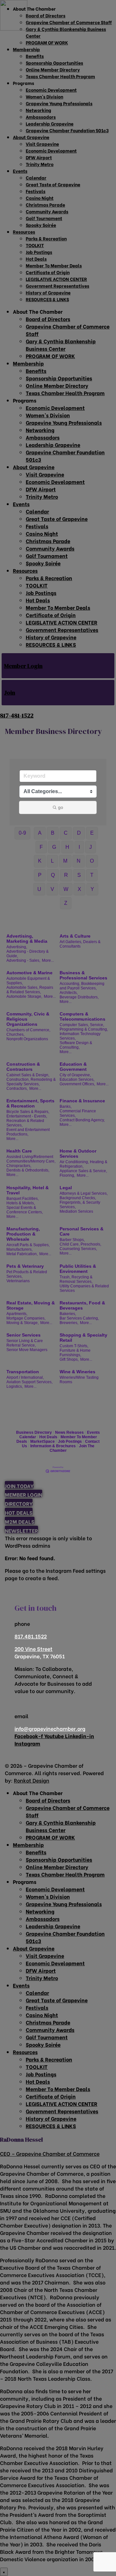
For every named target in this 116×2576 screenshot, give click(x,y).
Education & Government (73, 1067)
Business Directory (34, 1432)
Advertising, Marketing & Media (27, 939)
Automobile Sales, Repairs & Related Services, (30, 990)
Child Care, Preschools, (80, 1244)
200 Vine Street (34, 1649)
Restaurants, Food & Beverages (82, 1305)
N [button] (79, 861)
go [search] (61, 807)
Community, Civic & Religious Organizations (28, 1019)
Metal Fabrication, (22, 1254)
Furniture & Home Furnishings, (75, 1353)
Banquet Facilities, (23, 1199)
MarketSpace (43, 1441)
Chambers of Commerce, (28, 1030)
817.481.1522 (31, 1636)
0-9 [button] (22, 833)
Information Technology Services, (80, 1036)
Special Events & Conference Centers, (25, 1210)
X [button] (79, 889)
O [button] (92, 861)
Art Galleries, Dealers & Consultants (80, 944)
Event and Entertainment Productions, (28, 1132)
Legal (66, 1188)
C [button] (66, 833)
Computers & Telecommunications (82, 1016)
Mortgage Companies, (26, 1318)
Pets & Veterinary (25, 1266)
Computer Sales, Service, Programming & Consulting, (84, 1027)
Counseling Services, (78, 1249)
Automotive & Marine (29, 973)
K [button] (40, 861)
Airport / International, (25, 1377)
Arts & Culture (75, 936)
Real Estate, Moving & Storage (31, 1305)
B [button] (53, 833)
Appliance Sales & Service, (83, 1171)
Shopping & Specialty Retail (83, 1338)
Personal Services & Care (82, 1231)
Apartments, (17, 1314)
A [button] (40, 833)
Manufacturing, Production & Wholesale (23, 1234)
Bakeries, (68, 1314)
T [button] (92, 875)
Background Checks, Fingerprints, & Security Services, (80, 1202)
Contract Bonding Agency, (82, 1120)
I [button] (79, 847)
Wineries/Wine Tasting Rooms (79, 1380)
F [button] (41, 847)
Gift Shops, (69, 1359)
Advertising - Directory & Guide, (28, 954)
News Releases (69, 1432)
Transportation (23, 1372)
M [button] (65, 861)
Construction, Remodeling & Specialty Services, (31, 1082)
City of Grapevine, (75, 1075)
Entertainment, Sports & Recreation (30, 1103)
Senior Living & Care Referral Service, (25, 1343)
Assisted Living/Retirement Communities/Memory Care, (31, 1159)
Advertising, (17, 947)
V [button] (52, 889)
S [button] (79, 875)
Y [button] (92, 889)
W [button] (66, 889)
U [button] (39, 889)
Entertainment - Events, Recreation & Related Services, (27, 1121)
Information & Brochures (53, 1446)
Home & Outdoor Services (78, 1154)
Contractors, (17, 1089)
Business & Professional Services (83, 975)
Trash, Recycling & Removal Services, (76, 1279)
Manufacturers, (19, 1249)
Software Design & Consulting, (76, 1045)
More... (48, 960)
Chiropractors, (19, 1166)
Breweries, (69, 1323)
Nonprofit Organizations (27, 1039)
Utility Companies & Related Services (84, 1288)
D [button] (79, 833)
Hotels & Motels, (21, 1203)
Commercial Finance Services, (78, 1113)
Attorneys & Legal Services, (84, 1193)
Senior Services (24, 1335)
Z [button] (66, 903)
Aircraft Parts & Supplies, (28, 1245)
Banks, (66, 1107)
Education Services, (77, 1080)
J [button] (91, 847)
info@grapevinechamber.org (50, 1728)
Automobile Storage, (24, 996)
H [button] (67, 847)
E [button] (92, 833)
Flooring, (67, 1175)
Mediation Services (76, 1211)
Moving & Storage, (23, 1323)
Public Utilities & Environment (78, 1269)
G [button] (54, 847)
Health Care (19, 1151)
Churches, (15, 1034)
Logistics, (15, 1386)
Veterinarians (18, 1281)
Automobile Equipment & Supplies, (28, 981)
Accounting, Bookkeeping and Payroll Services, (82, 986)
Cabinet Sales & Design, (28, 1075)
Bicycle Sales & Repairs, (28, 1112)
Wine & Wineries (77, 1372)
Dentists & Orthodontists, (28, 1170)
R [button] (66, 875)
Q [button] (53, 875)
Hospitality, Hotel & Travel (28, 1190)
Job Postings (70, 1441)
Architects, (69, 993)
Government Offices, (77, 1084)
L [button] (52, 861)
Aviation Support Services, (29, 1382)
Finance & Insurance (82, 1101)
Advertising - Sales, (23, 960)
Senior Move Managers (27, 1350)
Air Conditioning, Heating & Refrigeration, (83, 1164)
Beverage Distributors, (79, 997)
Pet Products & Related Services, (27, 1274)
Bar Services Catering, (79, 1318)
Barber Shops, (72, 1240)
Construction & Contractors (23, 1067)
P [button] (40, 875)
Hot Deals (48, 1437)
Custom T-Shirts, (74, 1346)
